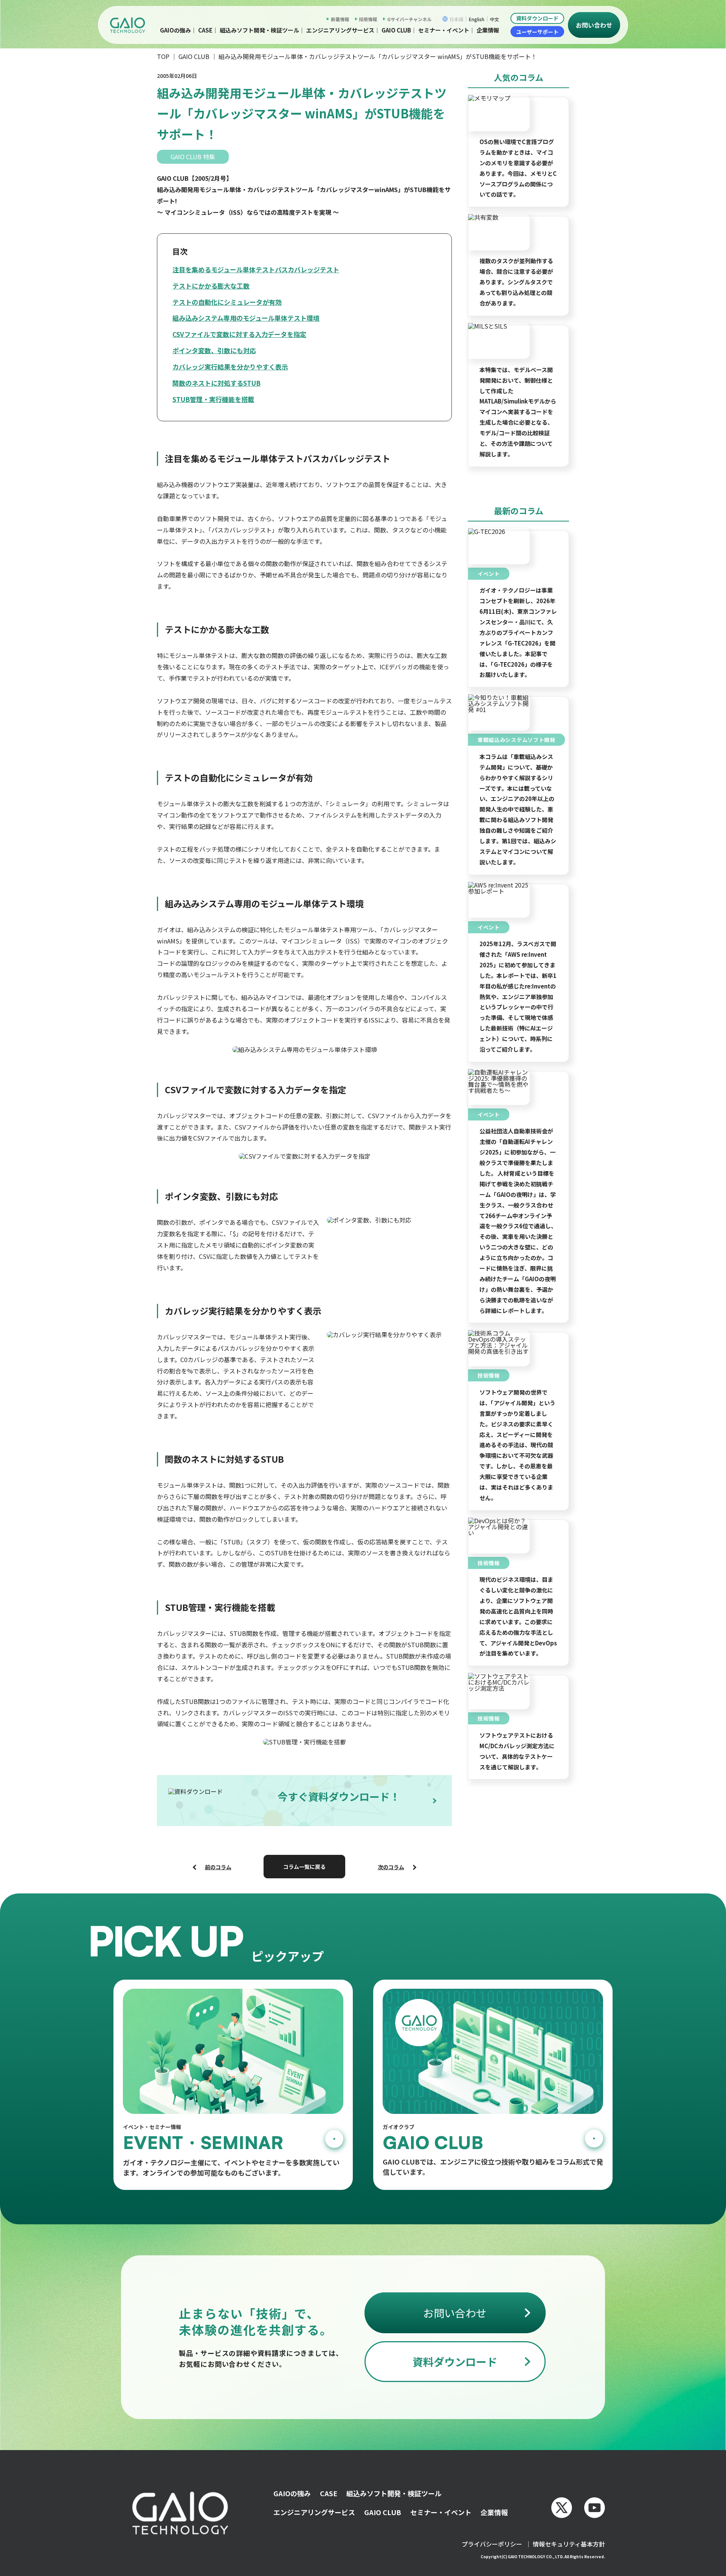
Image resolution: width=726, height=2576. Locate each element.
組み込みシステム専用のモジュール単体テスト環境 (246, 318)
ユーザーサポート (537, 32)
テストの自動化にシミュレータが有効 (227, 302)
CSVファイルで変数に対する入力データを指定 (239, 334)
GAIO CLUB (194, 56)
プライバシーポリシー (492, 2544)
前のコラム (218, 1867)
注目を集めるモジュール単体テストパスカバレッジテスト (256, 269)
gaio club (396, 30)
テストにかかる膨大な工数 (211, 286)
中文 (495, 19)
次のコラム (391, 1867)
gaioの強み (175, 30)
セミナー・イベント (444, 30)
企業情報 (488, 30)
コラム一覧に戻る (304, 1867)
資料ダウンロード (537, 18)
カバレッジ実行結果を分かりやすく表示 (230, 367)
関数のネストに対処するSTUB (216, 383)
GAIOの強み (292, 2493)
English (477, 19)
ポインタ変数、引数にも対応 (214, 350)
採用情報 (368, 19)
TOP (163, 56)
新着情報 (340, 19)
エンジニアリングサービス (340, 30)
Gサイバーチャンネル (409, 19)
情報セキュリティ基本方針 (569, 2544)
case (205, 30)
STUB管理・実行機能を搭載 (213, 399)
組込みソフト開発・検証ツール (259, 30)
